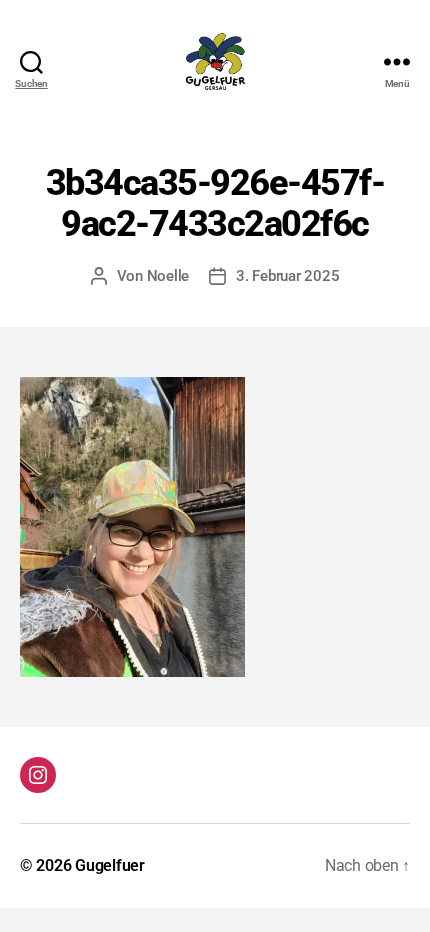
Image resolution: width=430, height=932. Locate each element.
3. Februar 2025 (287, 276)
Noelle (168, 276)
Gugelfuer (110, 865)
